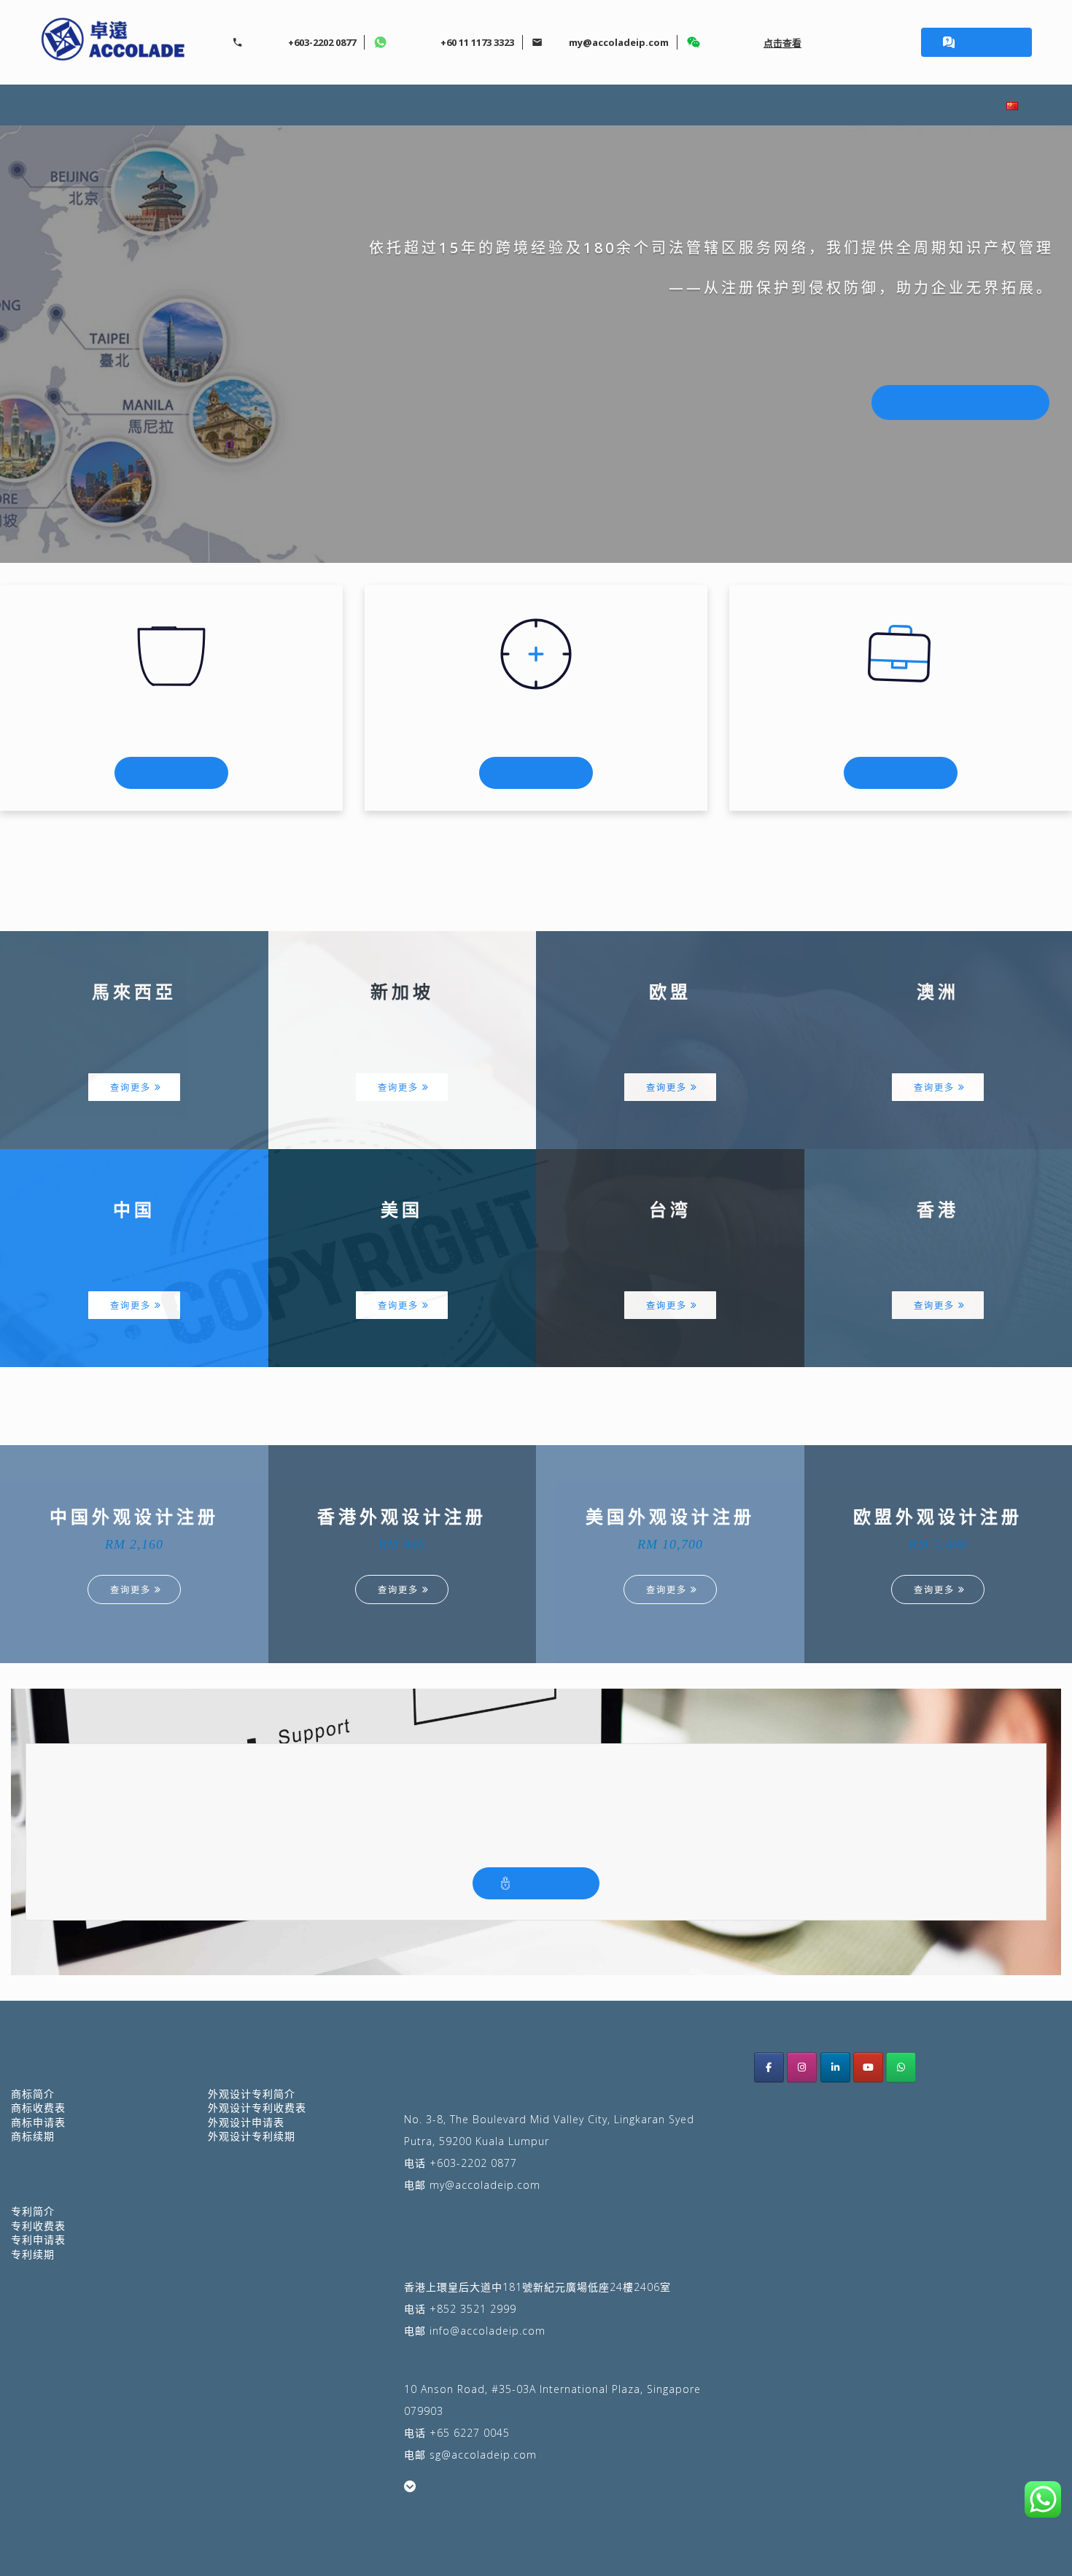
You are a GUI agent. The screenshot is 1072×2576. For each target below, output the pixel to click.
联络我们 (931, 105)
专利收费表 (38, 2226)
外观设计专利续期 (252, 2136)
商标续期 (33, 2136)
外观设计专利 (415, 105)
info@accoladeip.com (488, 2331)
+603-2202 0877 (473, 2163)
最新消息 (729, 105)
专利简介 (528, 105)
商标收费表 (38, 2108)
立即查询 (985, 42)
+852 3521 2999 (473, 2309)
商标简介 (33, 2094)
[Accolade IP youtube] (868, 2067)
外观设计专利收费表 (257, 2108)
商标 (314, 105)
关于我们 (226, 105)
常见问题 (830, 105)
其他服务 (629, 105)
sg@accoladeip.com (483, 2455)
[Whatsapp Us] (901, 2067)
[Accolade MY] (113, 42)
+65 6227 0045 (470, 2433)
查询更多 (131, 1087)
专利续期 (33, 2254)
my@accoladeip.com (485, 2185)
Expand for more (456, 2487)
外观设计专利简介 (252, 2094)
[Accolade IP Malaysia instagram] (802, 2067)
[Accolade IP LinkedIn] (835, 2067)
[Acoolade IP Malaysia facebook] (769, 2067)
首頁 (138, 105)
